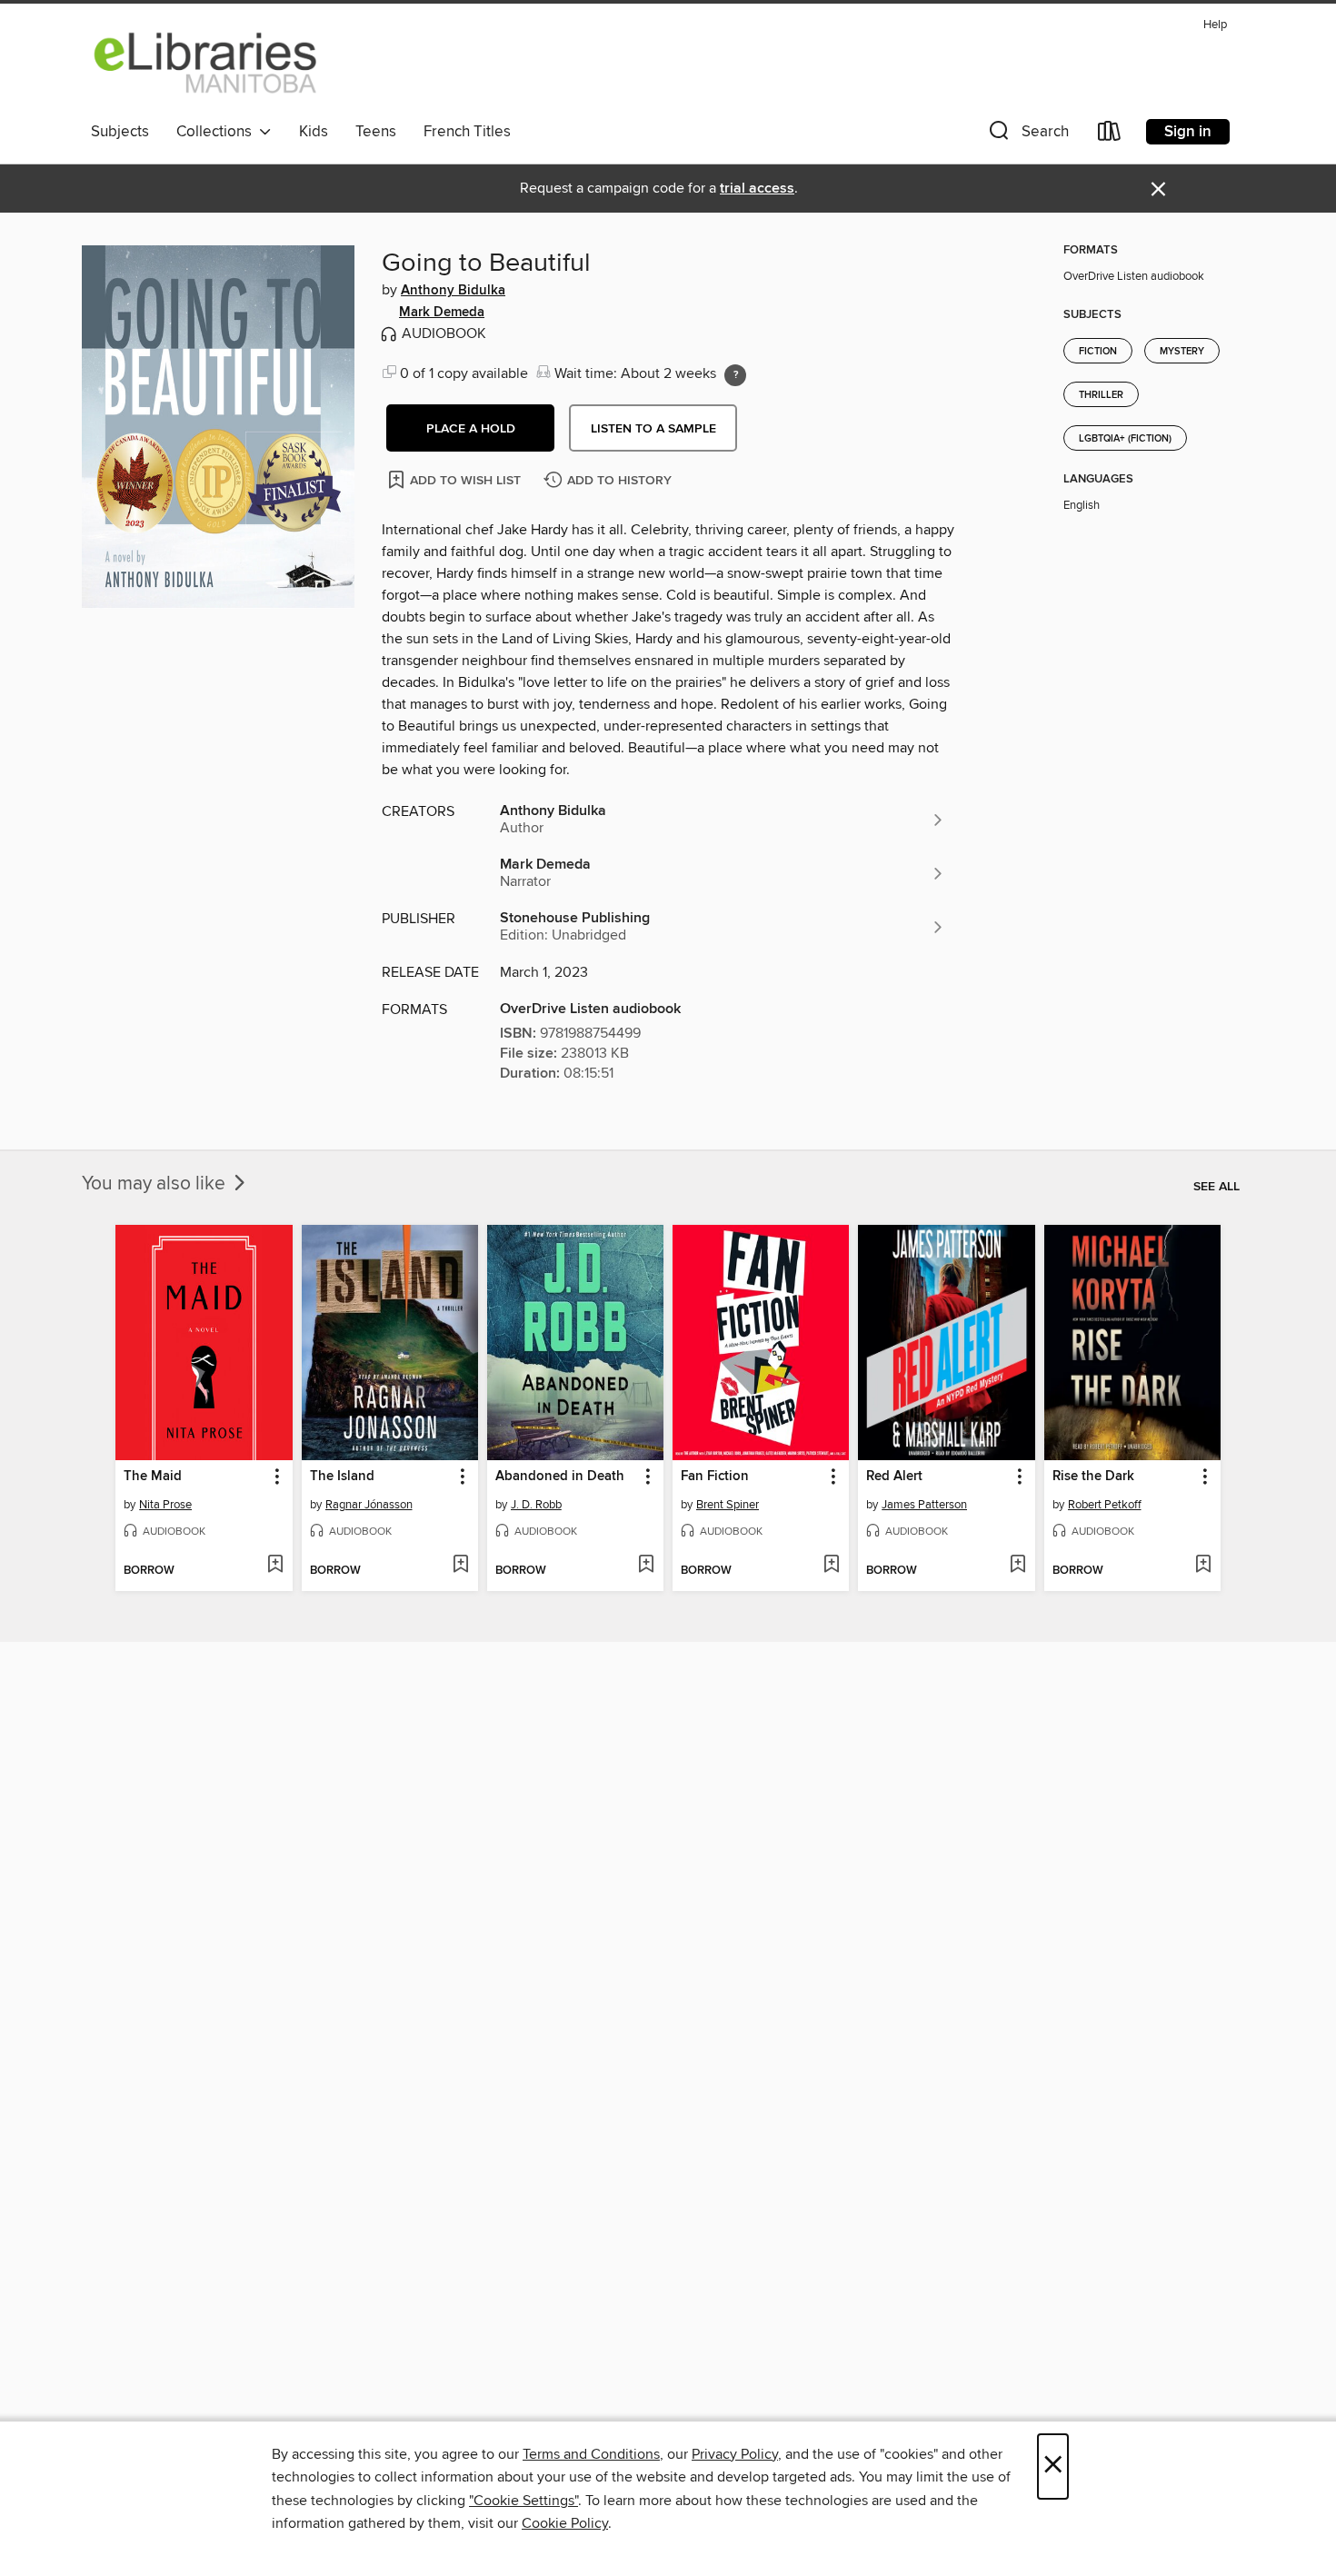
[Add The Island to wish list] (460, 1566)
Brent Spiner (728, 1505)
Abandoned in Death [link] (560, 1477)
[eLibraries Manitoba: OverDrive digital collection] (206, 63)
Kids (314, 132)
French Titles (467, 132)
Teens (376, 132)
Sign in (1188, 132)
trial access (757, 189)
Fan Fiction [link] (715, 1477)
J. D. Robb (536, 1505)
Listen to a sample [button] (653, 429)
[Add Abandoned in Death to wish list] (646, 1566)
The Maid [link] (153, 1477)
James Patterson (924, 1505)
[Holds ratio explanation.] (735, 375)
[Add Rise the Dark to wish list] (1203, 1566)
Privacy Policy (735, 2454)
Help (1215, 25)
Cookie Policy (565, 2523)
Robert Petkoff (1105, 1505)
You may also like (156, 1184)
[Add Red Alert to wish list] (1017, 1566)
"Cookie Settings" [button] (523, 2501)
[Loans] (1110, 135)
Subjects (120, 132)
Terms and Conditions (591, 2454)
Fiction (1098, 352)
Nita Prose (165, 1505)
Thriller (1101, 395)
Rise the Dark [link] (1093, 1477)
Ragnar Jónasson (369, 1505)
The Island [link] (342, 1477)
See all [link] (1216, 1187)
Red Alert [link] (894, 1477)
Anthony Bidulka (453, 291)
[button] (1027, 135)
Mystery (1182, 352)
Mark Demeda (442, 313)
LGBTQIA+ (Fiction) (1125, 439)
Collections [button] (218, 132)
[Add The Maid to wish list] (275, 1566)
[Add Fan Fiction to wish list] (831, 1566)
